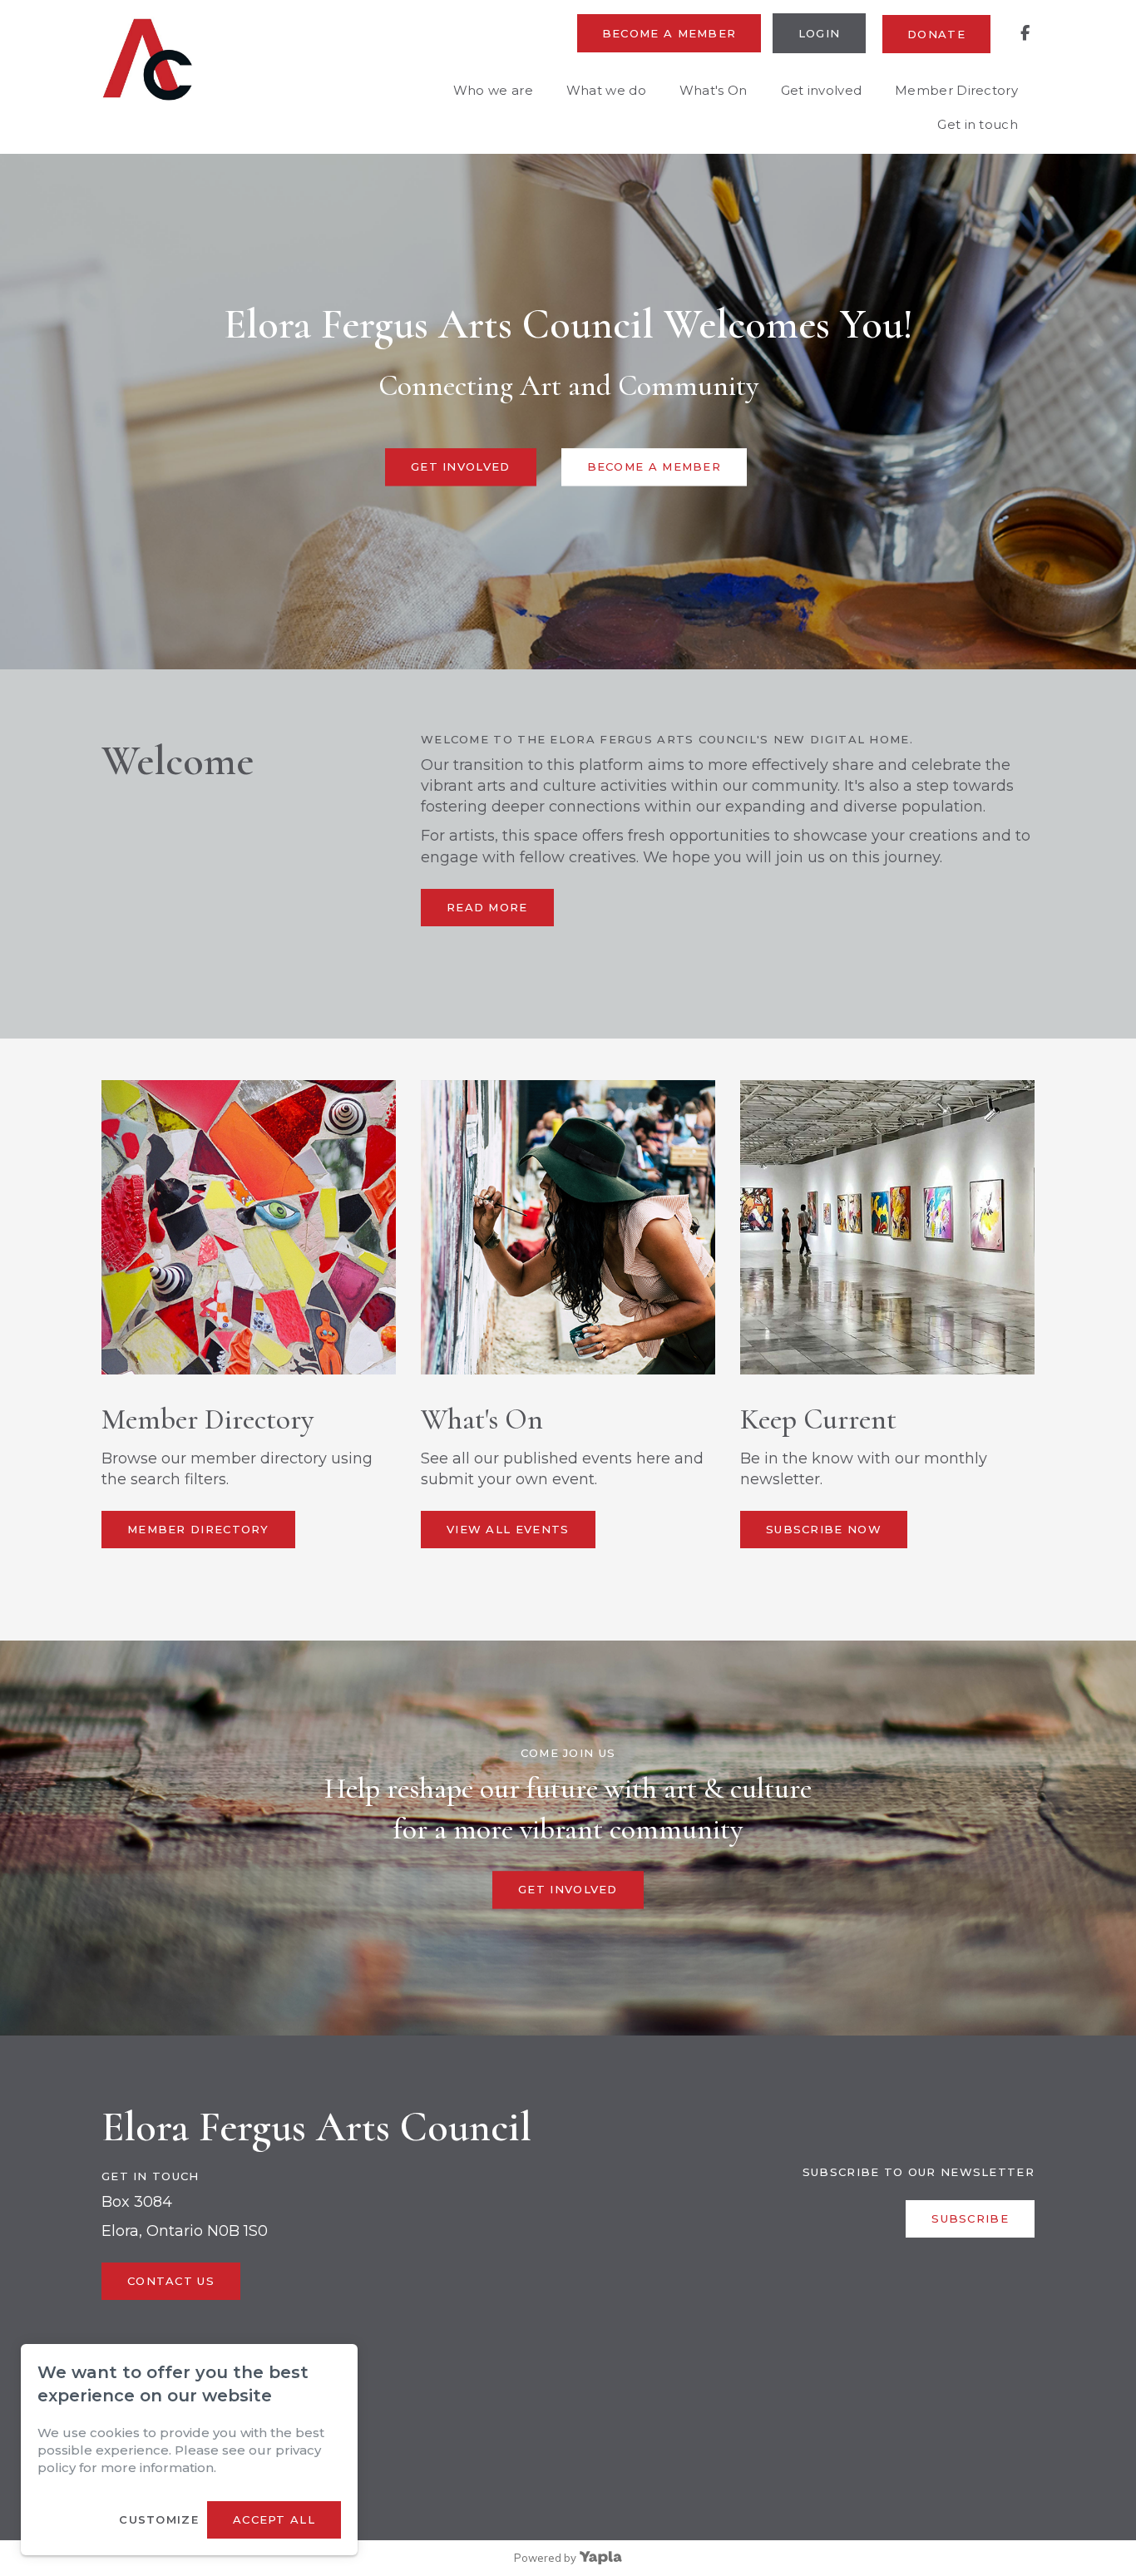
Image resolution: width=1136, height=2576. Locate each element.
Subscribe (970, 2218)
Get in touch (978, 124)
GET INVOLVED (461, 466)
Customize (159, 2519)
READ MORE (487, 907)
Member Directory (956, 90)
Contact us (171, 2281)
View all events (508, 1529)
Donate (936, 34)
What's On (714, 90)
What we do (606, 90)
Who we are (493, 90)
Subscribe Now (824, 1529)
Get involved (822, 90)
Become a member (669, 33)
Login (820, 33)
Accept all (274, 2519)
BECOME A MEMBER (654, 466)
